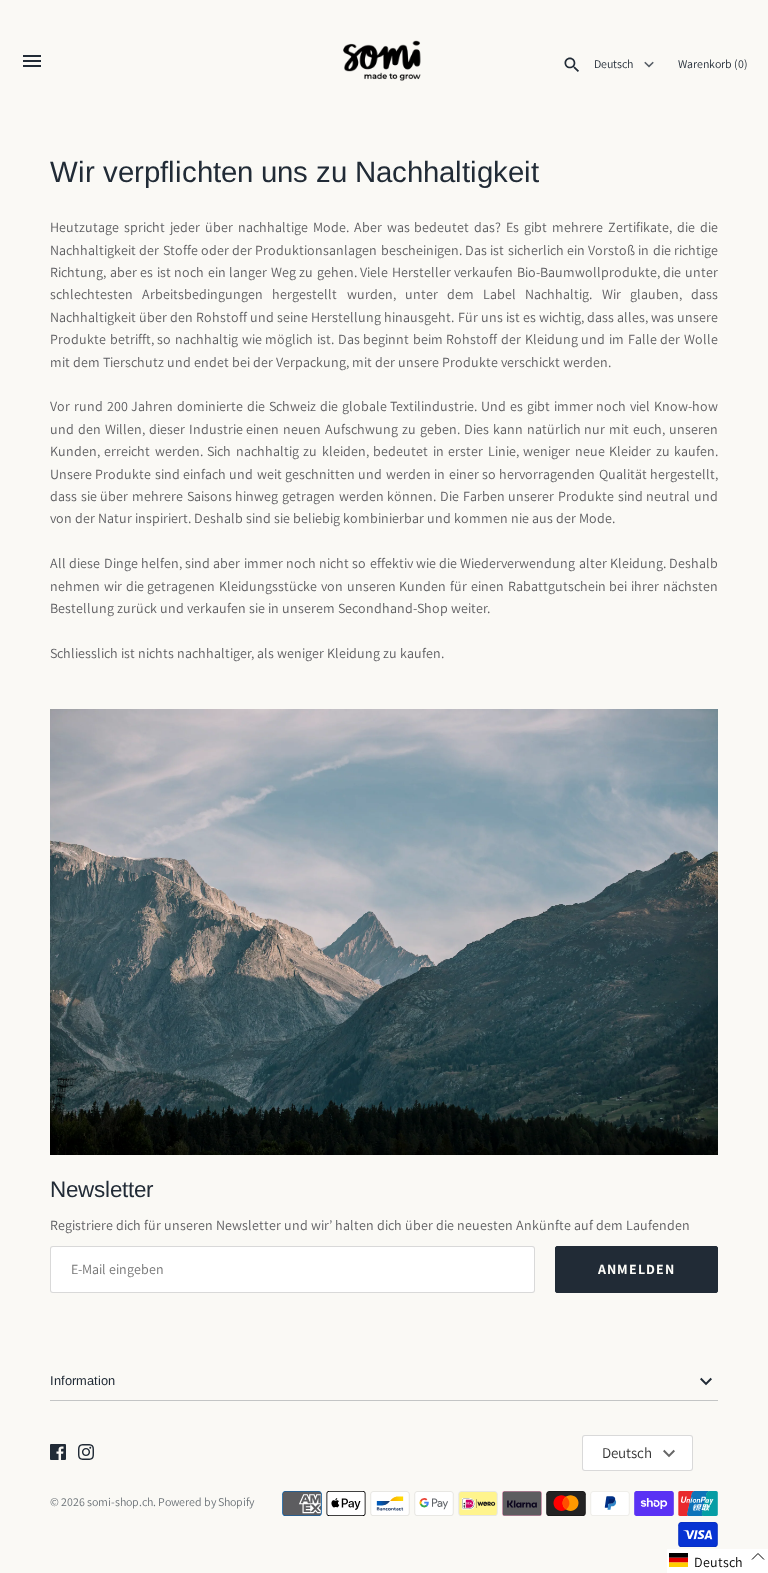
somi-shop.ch (120, 1501)
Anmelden (636, 1269)
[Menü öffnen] (32, 65)
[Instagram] (86, 1453)
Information (82, 1380)
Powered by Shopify (206, 1501)
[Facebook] (58, 1453)
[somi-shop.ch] (384, 63)
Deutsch (614, 64)
